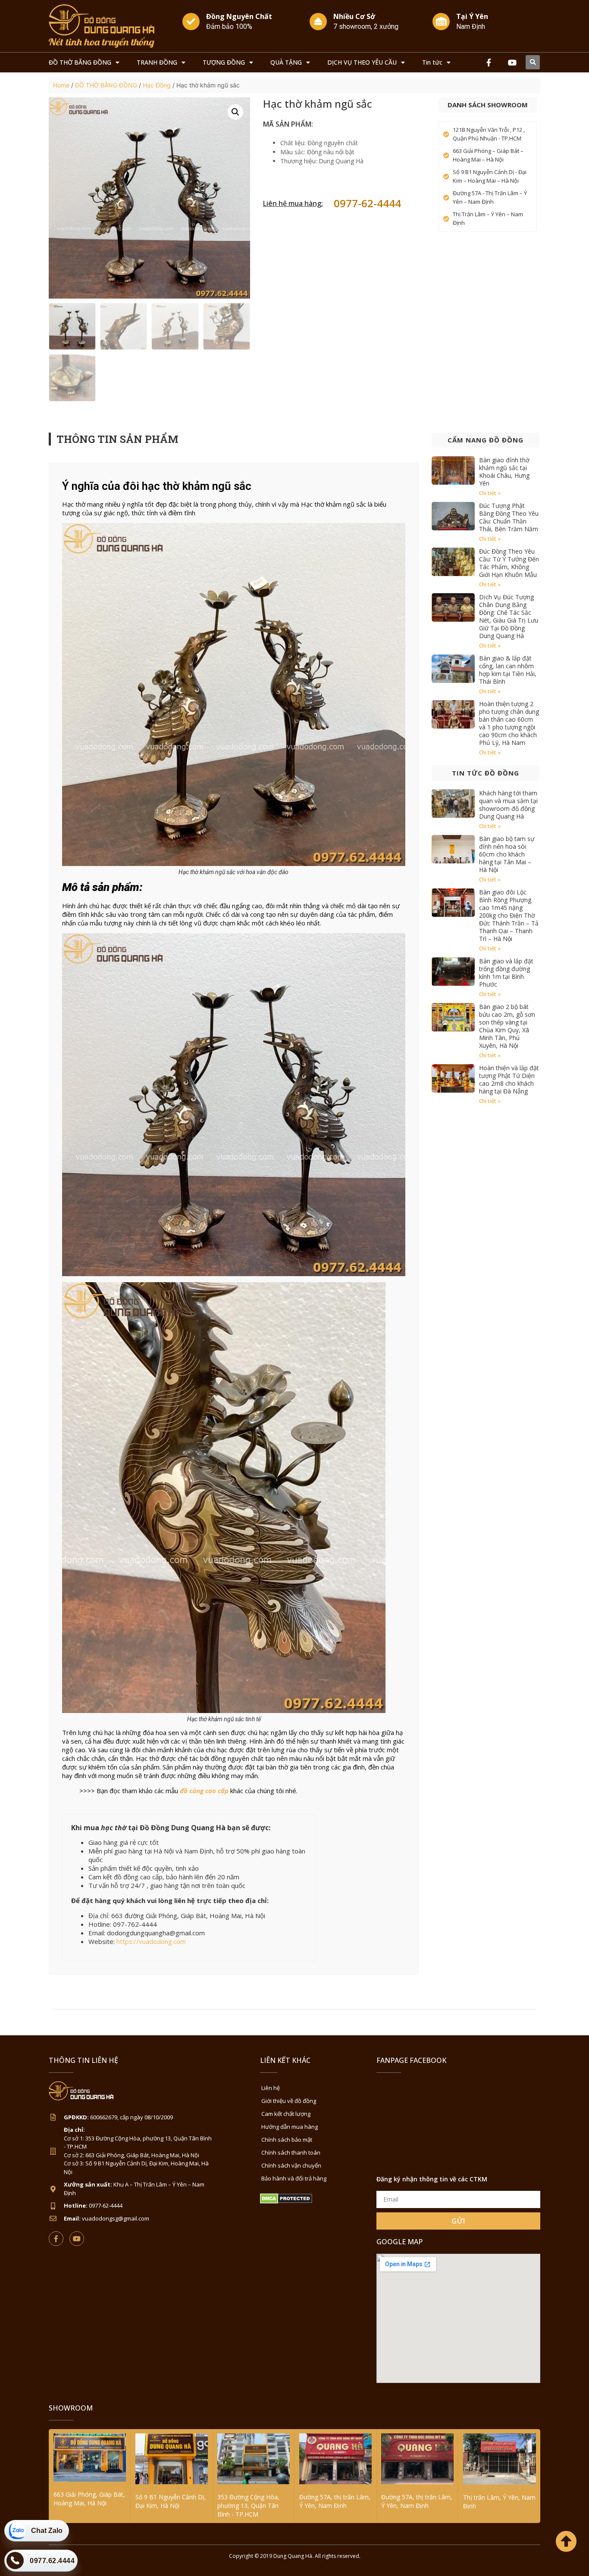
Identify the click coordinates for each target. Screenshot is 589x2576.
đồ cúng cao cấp (204, 1791)
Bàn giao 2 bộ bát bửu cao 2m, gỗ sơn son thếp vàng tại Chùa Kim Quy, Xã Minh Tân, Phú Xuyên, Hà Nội (507, 1026)
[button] (533, 62)
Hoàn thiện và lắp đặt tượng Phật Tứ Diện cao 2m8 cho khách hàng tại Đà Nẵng (509, 1079)
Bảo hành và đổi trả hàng (294, 2178)
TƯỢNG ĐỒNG (224, 62)
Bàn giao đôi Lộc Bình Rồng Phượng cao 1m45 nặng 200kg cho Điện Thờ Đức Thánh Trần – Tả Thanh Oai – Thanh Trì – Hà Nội (509, 915)
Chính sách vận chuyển (291, 2165)
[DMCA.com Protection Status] (286, 2201)
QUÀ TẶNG (286, 62)
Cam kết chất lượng (286, 2114)
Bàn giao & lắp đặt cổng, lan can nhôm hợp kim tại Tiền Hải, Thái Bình (508, 670)
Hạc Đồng (157, 85)
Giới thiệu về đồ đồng (289, 2101)
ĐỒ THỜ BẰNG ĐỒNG (80, 62)
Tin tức (432, 62)
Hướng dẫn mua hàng (290, 2127)
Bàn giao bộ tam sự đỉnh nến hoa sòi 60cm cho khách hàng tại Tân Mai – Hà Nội (507, 854)
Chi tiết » (490, 493)
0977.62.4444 (52, 2561)
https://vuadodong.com (151, 1941)
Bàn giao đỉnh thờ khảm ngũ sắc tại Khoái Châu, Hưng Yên (504, 472)
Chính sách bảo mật (287, 2140)
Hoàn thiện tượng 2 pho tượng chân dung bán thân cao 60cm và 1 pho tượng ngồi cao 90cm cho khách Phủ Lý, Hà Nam (509, 723)
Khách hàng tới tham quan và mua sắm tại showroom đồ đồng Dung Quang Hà (508, 805)
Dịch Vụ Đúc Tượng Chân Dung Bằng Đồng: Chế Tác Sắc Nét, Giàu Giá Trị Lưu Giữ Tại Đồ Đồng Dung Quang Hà (509, 616)
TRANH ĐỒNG (157, 62)
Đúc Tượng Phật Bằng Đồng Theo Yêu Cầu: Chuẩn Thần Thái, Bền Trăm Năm (509, 517)
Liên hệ (271, 2088)
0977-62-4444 (367, 203)
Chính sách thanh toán (291, 2152)
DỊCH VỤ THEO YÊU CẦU (362, 62)
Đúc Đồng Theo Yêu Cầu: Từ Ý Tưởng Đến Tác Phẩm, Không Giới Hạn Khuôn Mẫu (509, 563)
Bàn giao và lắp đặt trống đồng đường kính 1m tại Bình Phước (506, 973)
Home (61, 85)
